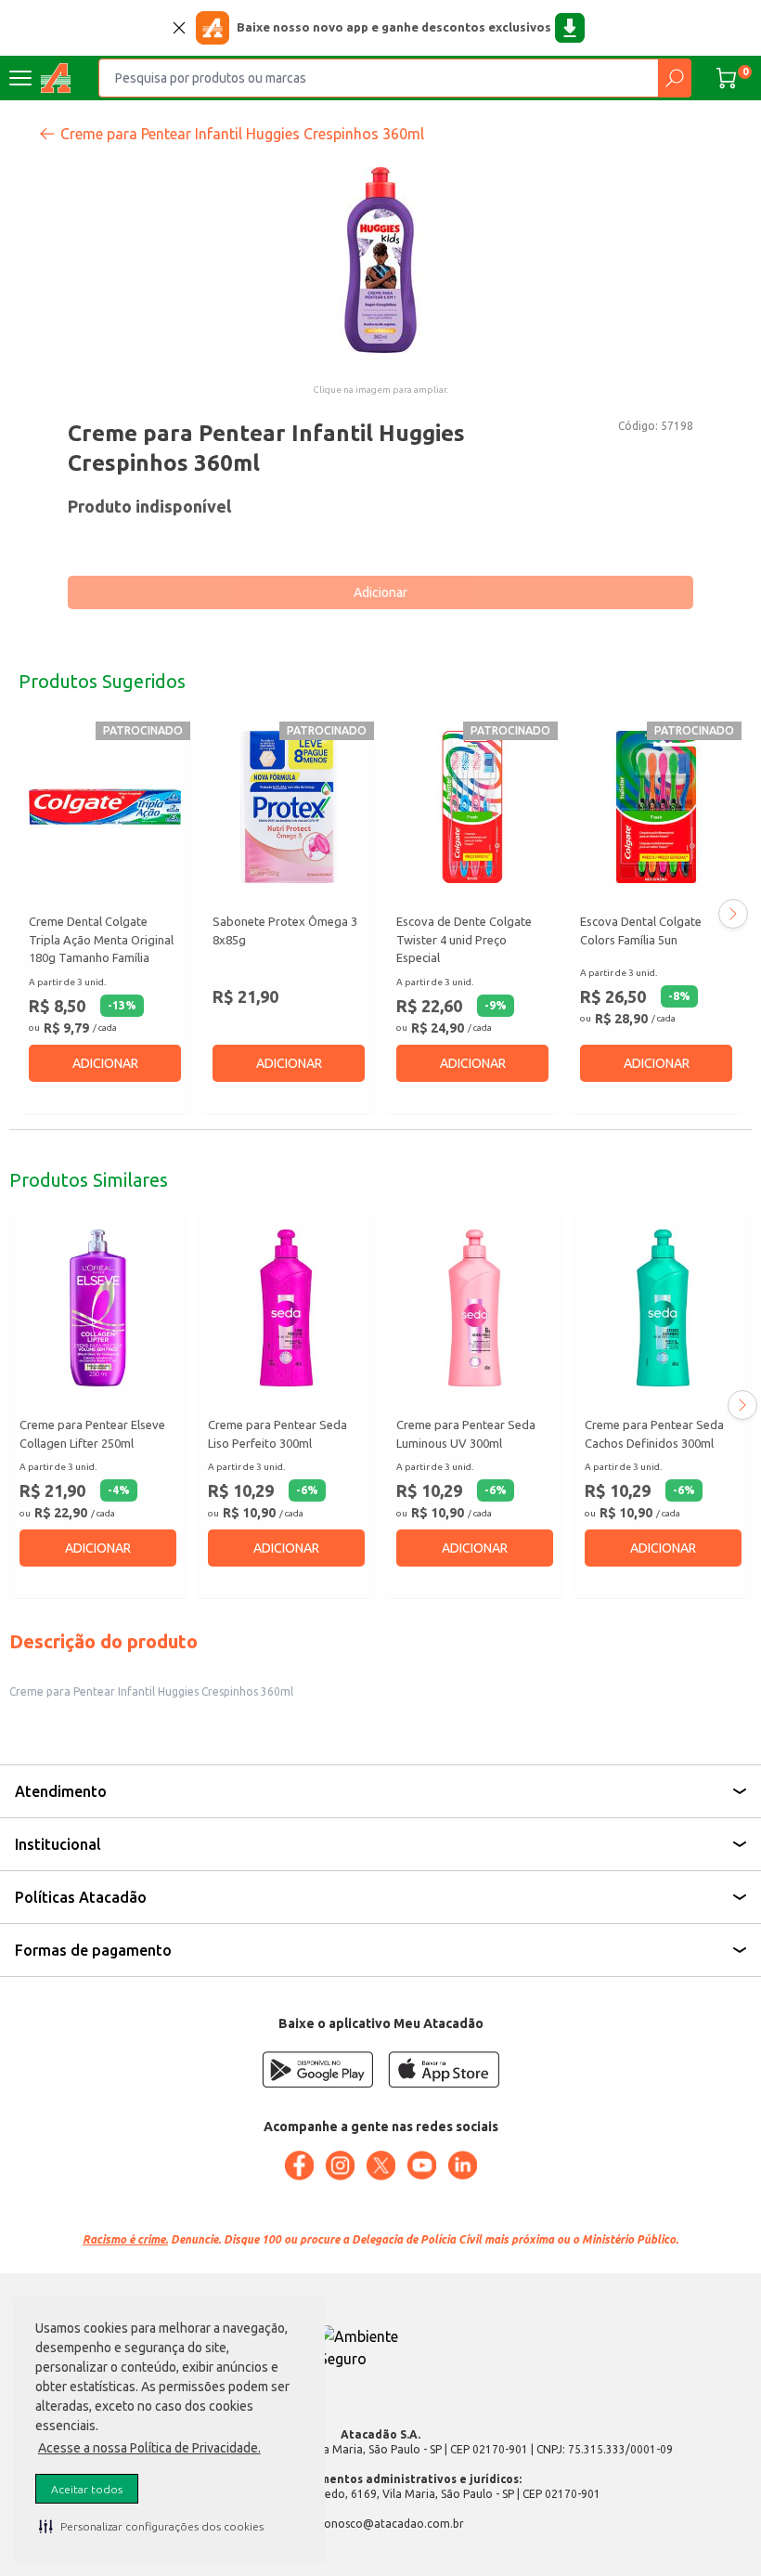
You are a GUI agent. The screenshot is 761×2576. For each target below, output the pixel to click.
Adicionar (380, 592)
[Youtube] (421, 2166)
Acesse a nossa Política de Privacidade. (149, 2448)
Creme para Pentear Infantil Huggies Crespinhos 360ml (242, 134)
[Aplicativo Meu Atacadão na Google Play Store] (317, 2069)
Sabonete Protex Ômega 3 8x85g (285, 930)
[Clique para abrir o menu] (20, 78)
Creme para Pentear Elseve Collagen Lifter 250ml (92, 1434)
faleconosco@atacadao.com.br (381, 2524)
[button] (151, 2526)
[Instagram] (340, 2166)
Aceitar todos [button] (87, 2489)
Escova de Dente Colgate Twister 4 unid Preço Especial (464, 939)
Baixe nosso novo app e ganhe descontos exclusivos (394, 27)
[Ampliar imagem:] (380, 260)
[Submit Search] (674, 78)
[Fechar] (179, 28)
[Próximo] (733, 914)
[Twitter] (380, 2166)
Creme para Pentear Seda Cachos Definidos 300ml (654, 1434)
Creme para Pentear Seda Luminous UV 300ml (466, 1434)
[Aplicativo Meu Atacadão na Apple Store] (444, 2069)
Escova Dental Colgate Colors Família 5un (641, 930)
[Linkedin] (462, 2166)
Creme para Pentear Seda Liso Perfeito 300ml (277, 1434)
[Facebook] (299, 2166)
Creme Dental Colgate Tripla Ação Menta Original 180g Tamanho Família (101, 939)
